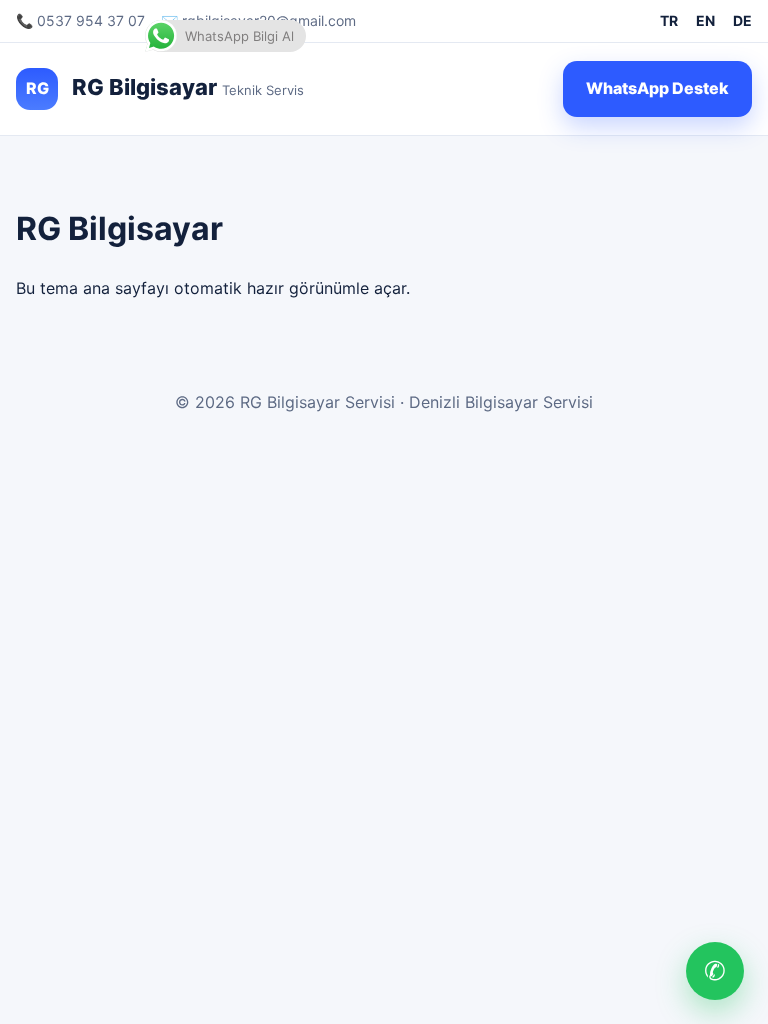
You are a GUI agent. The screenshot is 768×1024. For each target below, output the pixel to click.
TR (669, 20)
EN (705, 20)
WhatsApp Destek (657, 88)
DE (742, 20)
